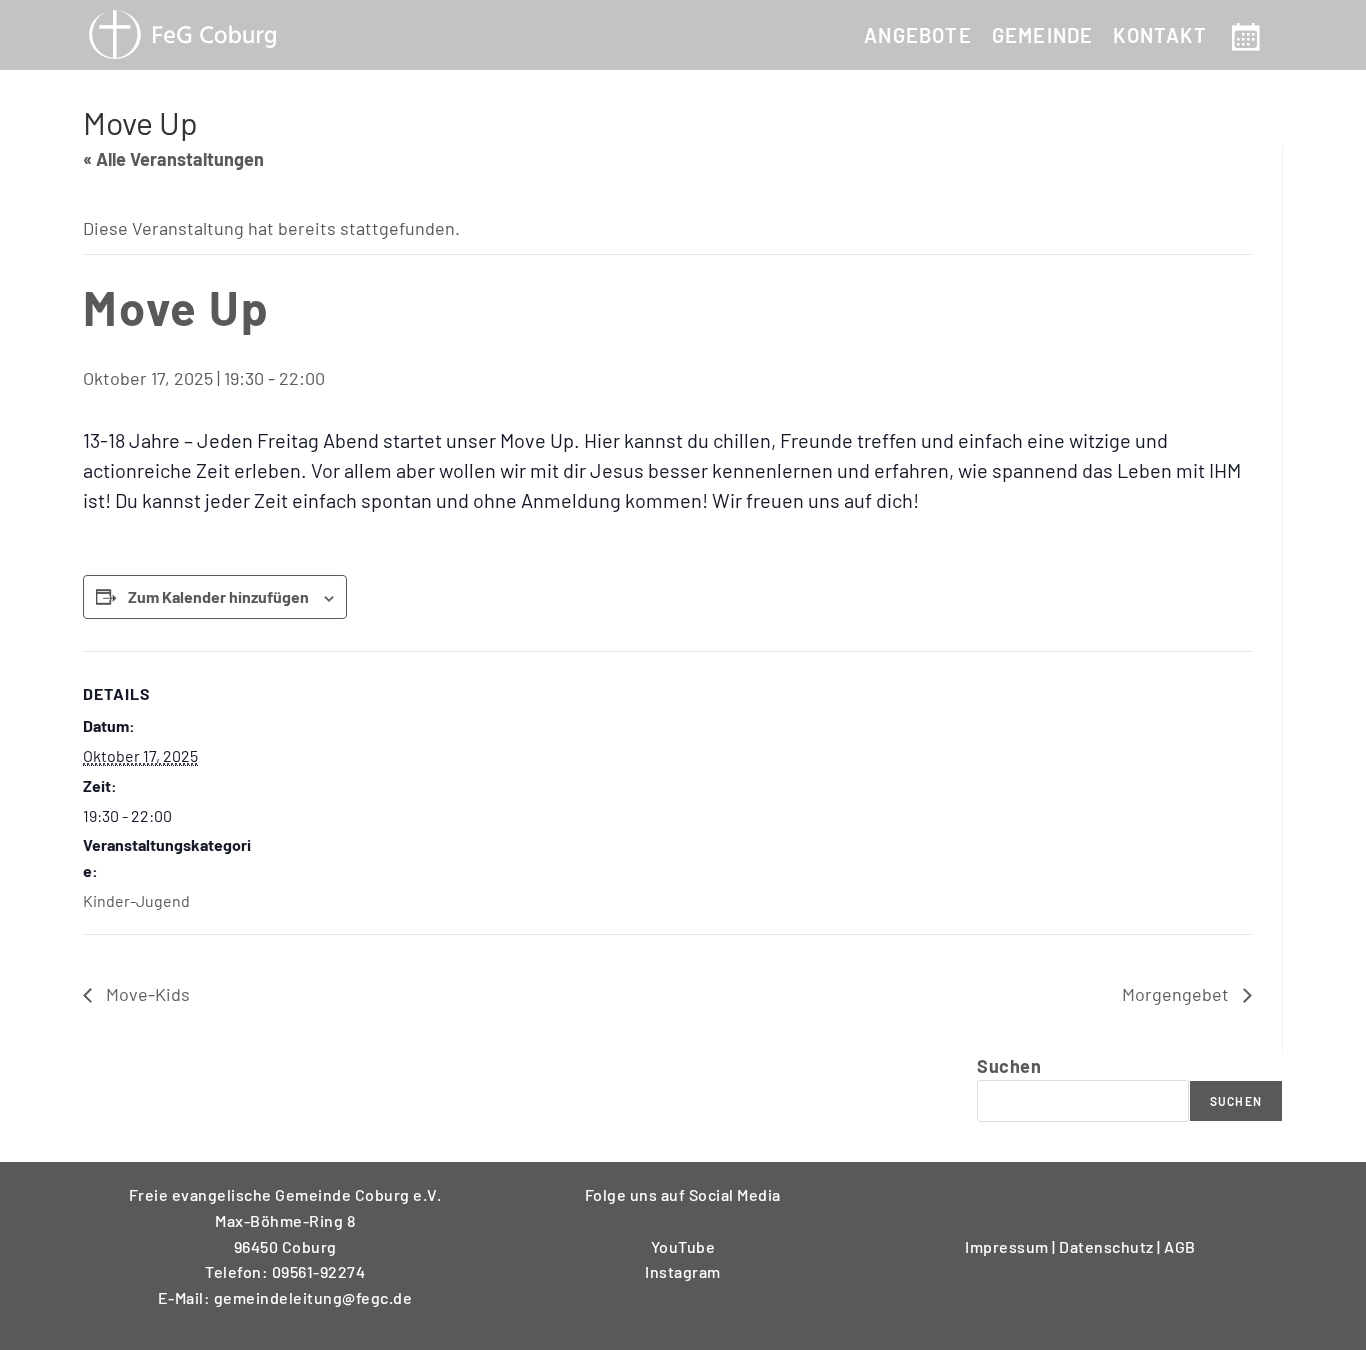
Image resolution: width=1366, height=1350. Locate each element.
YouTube (683, 1246)
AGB (1180, 1246)
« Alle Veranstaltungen (173, 159)
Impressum (1008, 1246)
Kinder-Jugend (136, 900)
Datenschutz (1108, 1246)
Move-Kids (146, 994)
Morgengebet (1177, 994)
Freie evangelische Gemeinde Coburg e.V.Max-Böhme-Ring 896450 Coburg (285, 1220)
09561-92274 (319, 1271)
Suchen (1009, 1066)
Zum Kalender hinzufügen (218, 596)
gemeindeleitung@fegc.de (313, 1297)
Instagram (683, 1271)
